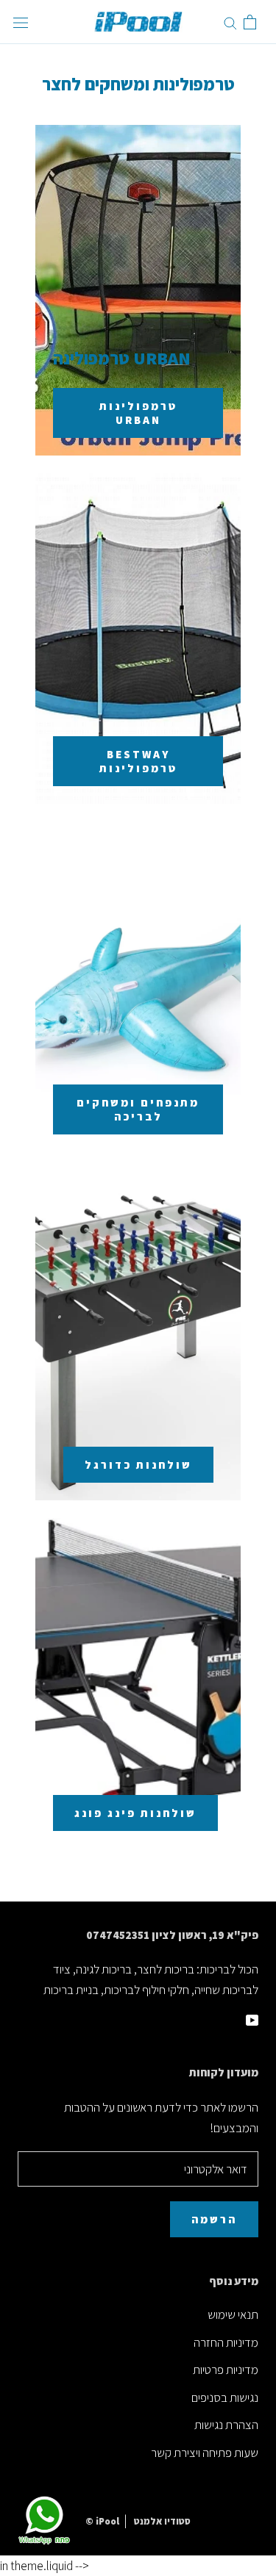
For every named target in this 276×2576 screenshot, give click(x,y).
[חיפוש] (230, 22)
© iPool (102, 2521)
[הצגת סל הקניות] (250, 22)
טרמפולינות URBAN (138, 413)
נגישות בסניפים (225, 2397)
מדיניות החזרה (226, 2342)
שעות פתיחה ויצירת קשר (205, 2453)
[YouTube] (252, 2018)
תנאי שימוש (233, 2314)
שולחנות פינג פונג (135, 1813)
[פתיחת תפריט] (21, 22)
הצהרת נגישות (226, 2425)
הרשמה (214, 2219)
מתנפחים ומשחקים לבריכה (138, 1109)
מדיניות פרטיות (226, 2370)
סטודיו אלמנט (162, 2521)
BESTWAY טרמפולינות (138, 761)
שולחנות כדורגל (138, 1465)
